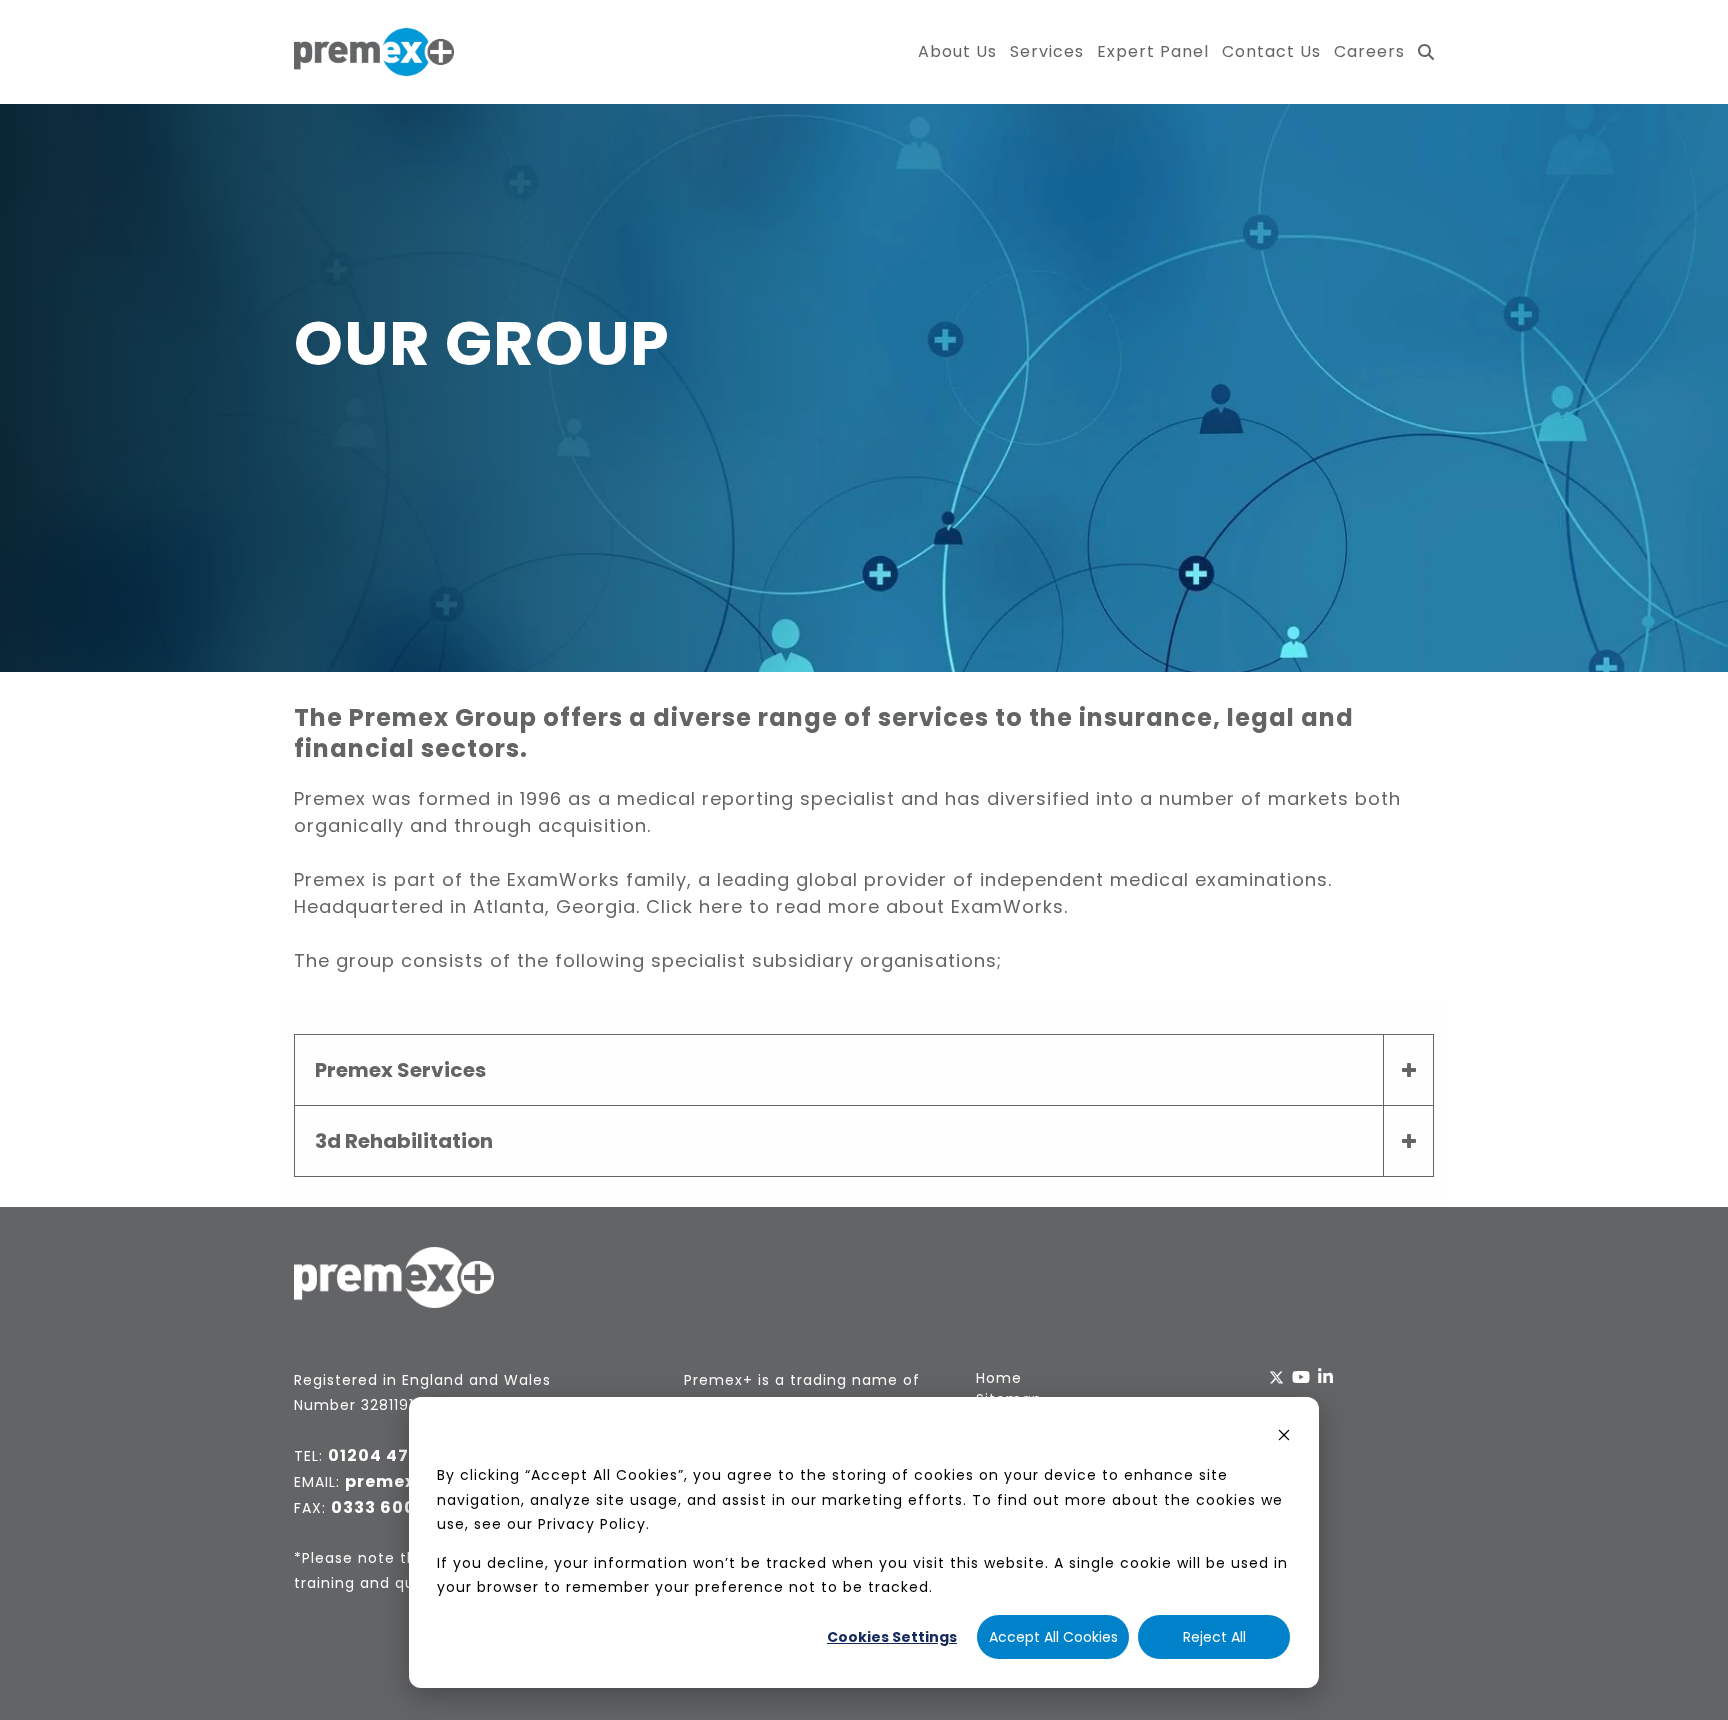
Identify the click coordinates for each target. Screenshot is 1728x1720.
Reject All (1214, 1637)
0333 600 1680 (397, 1507)
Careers (1369, 51)
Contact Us (1271, 51)
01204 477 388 (393, 1455)
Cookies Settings (892, 1637)
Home (999, 1378)
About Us (957, 51)
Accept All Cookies (1053, 1637)
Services (1047, 51)
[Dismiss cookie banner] (1284, 1437)
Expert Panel (1153, 51)
